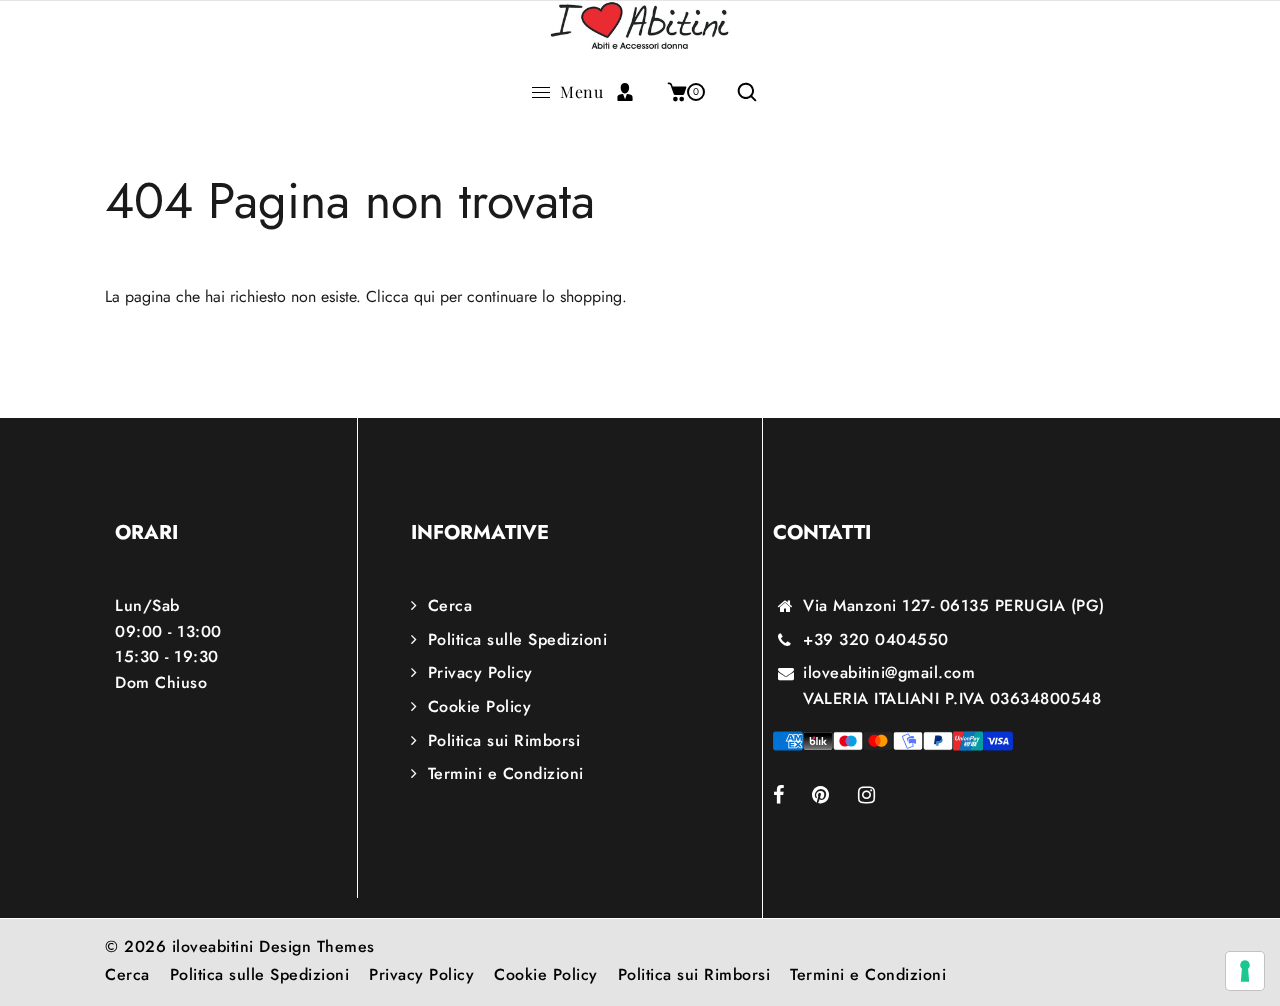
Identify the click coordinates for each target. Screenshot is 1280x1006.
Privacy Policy (480, 672)
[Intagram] (880, 796)
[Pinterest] (835, 796)
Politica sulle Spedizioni (517, 639)
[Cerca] (739, 92)
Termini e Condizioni (506, 773)
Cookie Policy (479, 706)
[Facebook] (792, 796)
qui (424, 296)
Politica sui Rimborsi (504, 740)
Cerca (450, 605)
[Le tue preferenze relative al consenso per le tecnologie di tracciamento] (1245, 971)
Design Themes (317, 946)
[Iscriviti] (632, 92)
